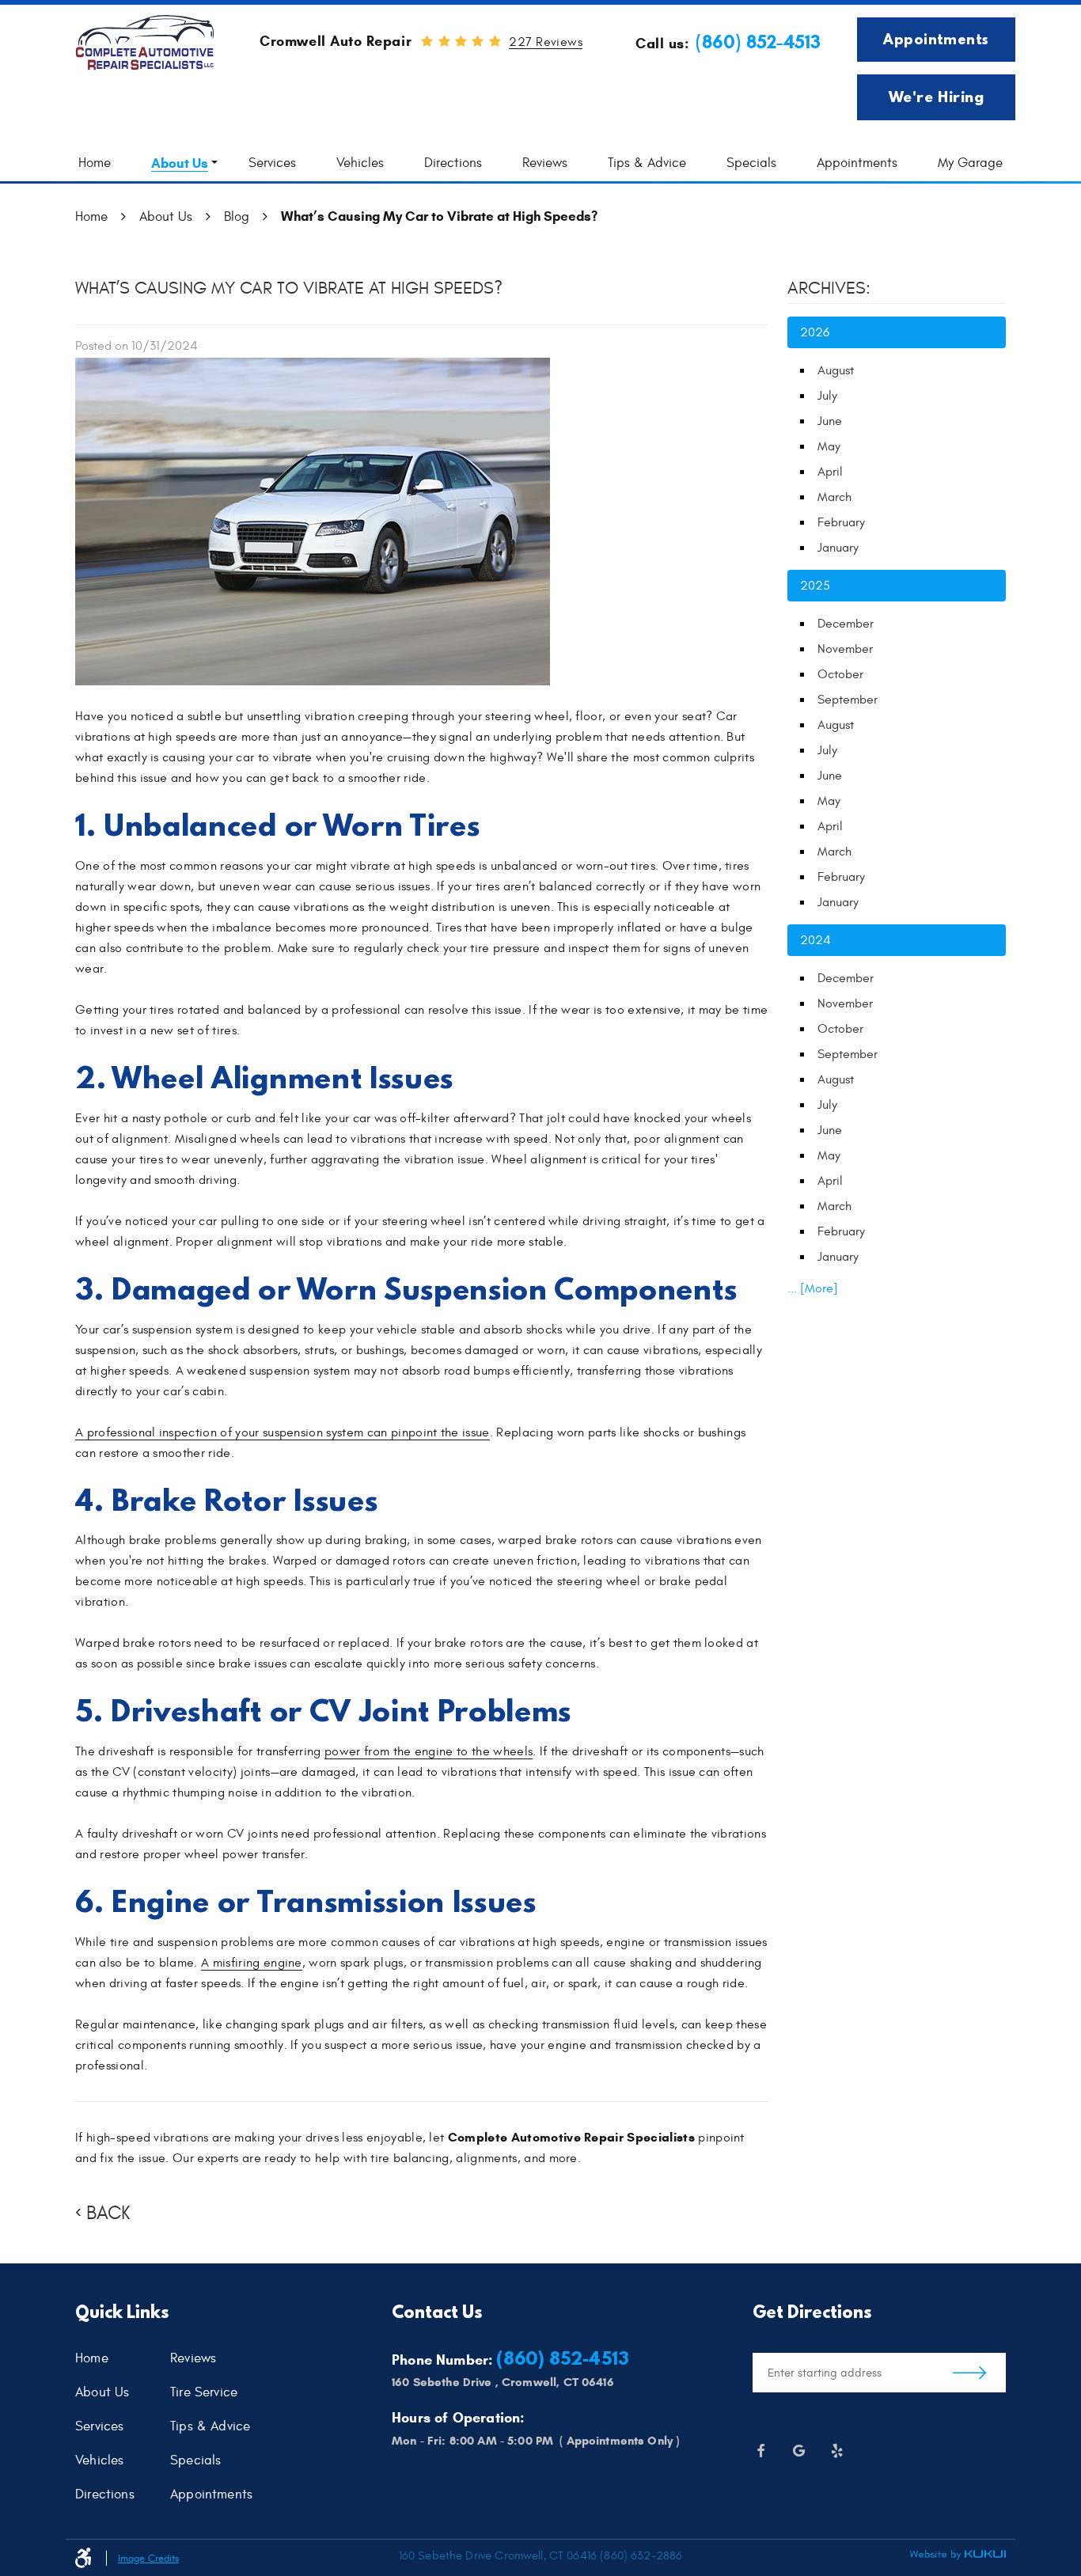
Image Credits (148, 2559)
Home (95, 163)
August (836, 370)
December (846, 624)
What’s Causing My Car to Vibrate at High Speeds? (439, 216)
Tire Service (204, 2393)
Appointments (936, 39)
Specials (751, 163)
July (827, 396)
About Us (180, 163)
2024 (815, 940)
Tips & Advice (647, 163)
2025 (815, 586)
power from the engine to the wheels (429, 1751)
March (834, 497)
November (845, 649)
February (841, 522)
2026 (815, 332)
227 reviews (546, 42)
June (830, 421)
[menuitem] (95, 163)
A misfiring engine (252, 1963)
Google (798, 2451)
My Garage (970, 163)
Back (108, 2214)
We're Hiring (936, 97)
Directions (453, 163)
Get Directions (969, 2373)
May (829, 446)
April (830, 472)
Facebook (760, 2451)
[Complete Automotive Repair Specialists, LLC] (145, 43)
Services (272, 163)
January (838, 548)
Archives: (829, 288)
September (848, 700)
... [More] (813, 1288)
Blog (237, 217)
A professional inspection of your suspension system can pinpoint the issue (283, 1432)
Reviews (545, 163)
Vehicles (360, 163)
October (840, 674)
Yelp (836, 2451)
